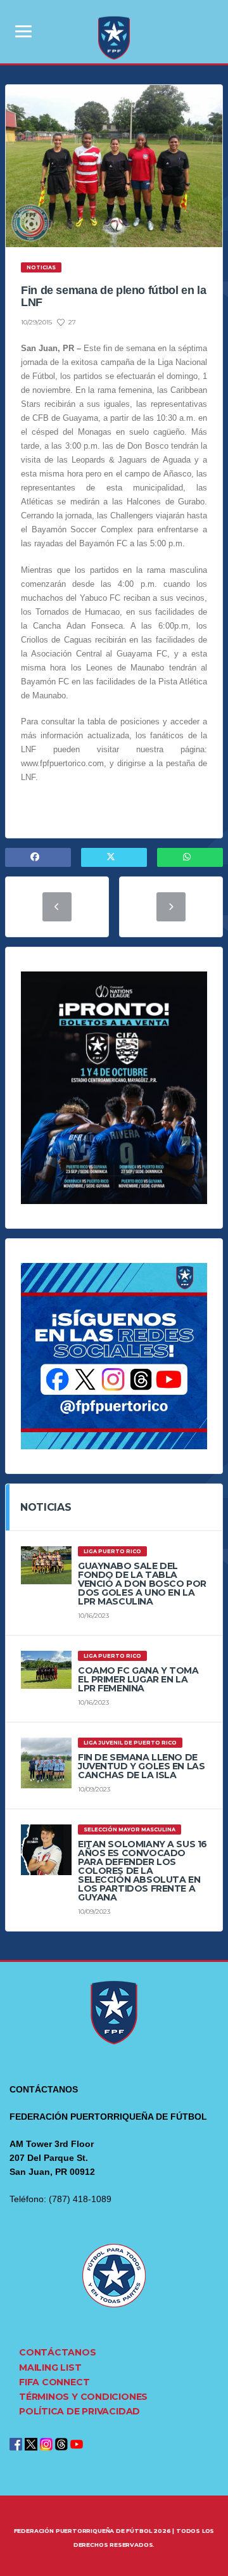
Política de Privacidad (79, 2411)
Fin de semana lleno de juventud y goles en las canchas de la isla (141, 1766)
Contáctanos (58, 2352)
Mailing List (50, 2368)
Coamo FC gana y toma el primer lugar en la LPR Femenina (138, 1679)
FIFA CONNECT (54, 2382)
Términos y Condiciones (83, 2397)
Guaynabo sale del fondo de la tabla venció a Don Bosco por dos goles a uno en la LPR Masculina (142, 1584)
